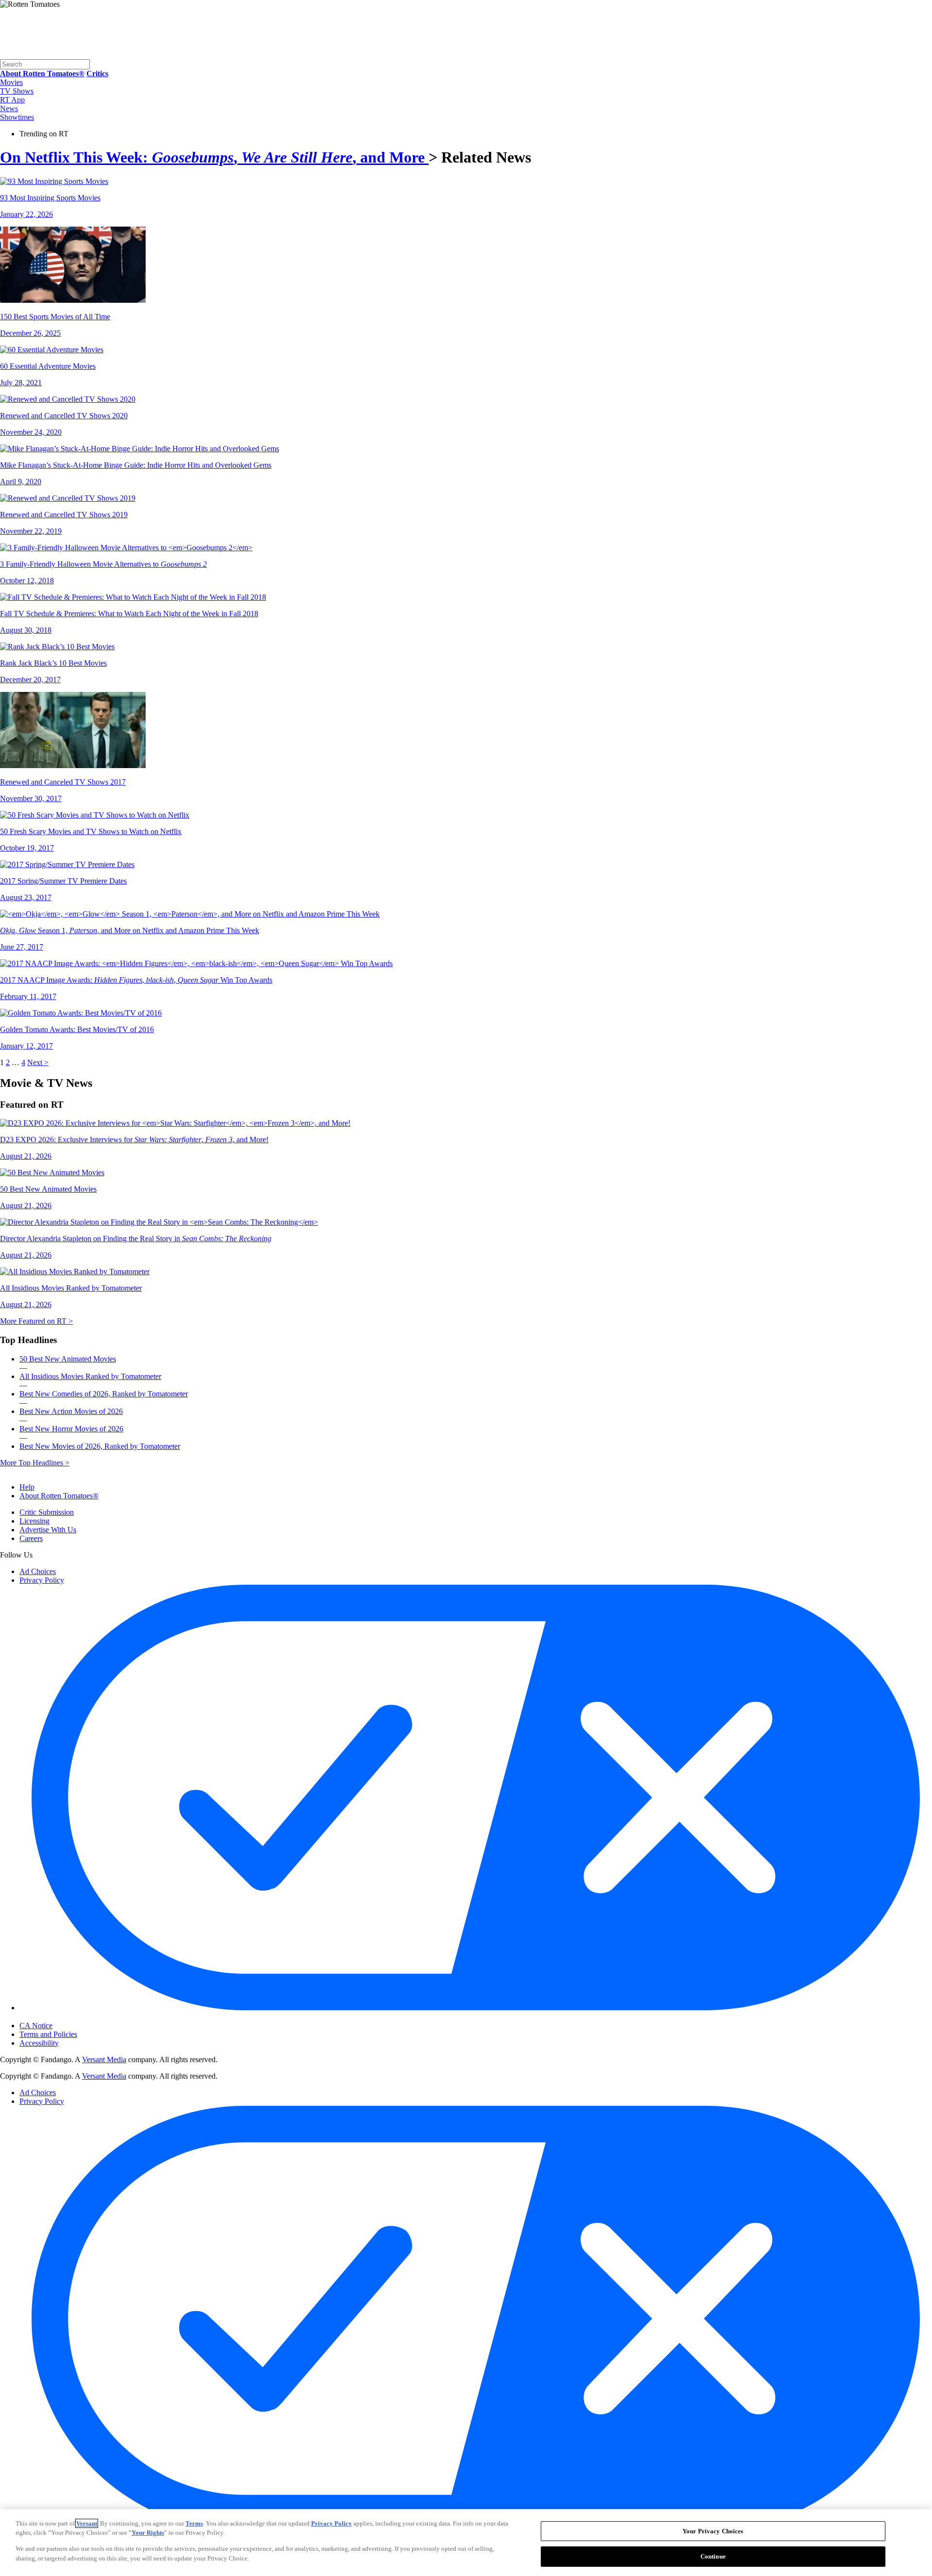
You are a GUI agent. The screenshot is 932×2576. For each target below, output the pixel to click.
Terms (194, 2523)
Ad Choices (38, 1571)
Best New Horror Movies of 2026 (71, 1429)
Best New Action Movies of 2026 (71, 1411)
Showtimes (17, 117)
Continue (713, 2556)
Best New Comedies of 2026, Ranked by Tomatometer (104, 1394)
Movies (11, 82)
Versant (87, 2523)
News (9, 108)
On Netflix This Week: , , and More (214, 157)
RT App (12, 100)
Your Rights (148, 2533)
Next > (38, 1062)
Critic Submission (47, 1512)
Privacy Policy (42, 1580)
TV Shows (17, 91)
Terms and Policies (48, 2034)
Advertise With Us (48, 1530)
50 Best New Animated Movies (68, 1359)
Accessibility (39, 2043)
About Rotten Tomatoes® (59, 1496)
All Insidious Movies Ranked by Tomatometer (90, 1376)
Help (27, 1487)
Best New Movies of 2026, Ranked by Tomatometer (100, 1446)
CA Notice (36, 2026)
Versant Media (104, 2059)
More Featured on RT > (36, 1321)
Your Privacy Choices (60, 2017)
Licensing (34, 1521)
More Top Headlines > (35, 1463)
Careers (31, 1538)
